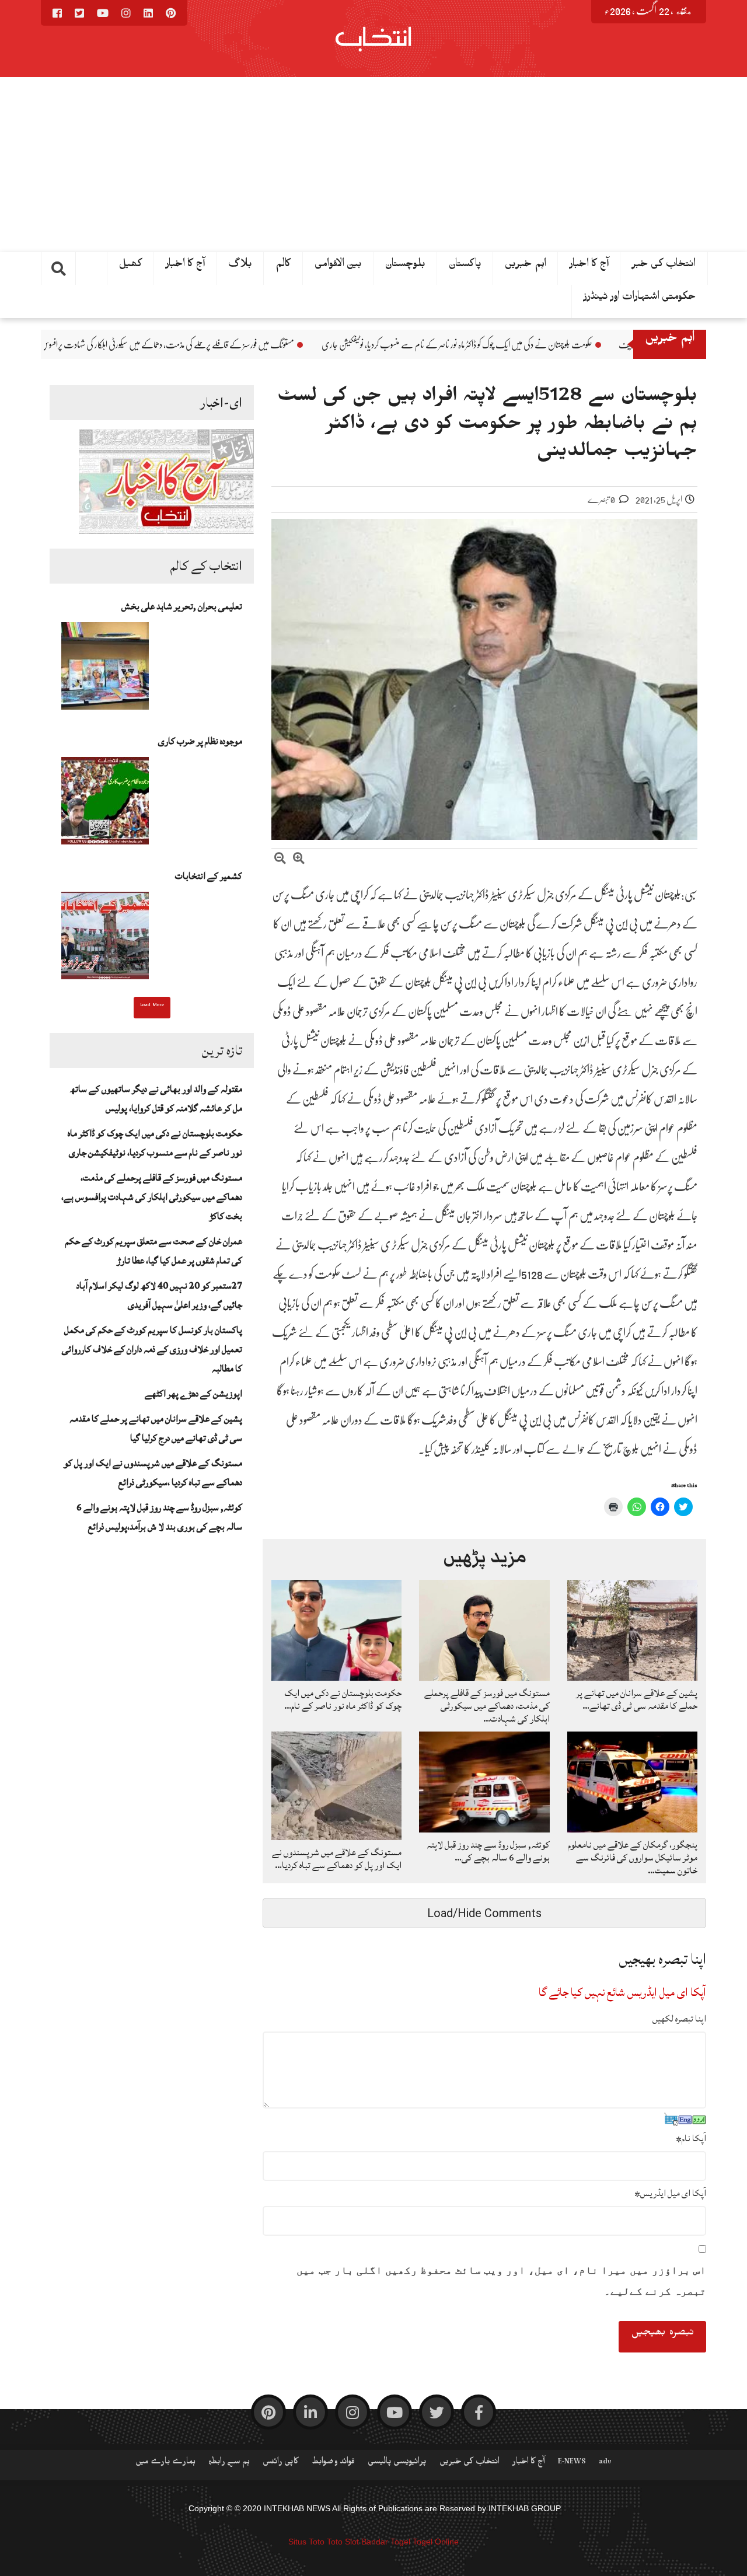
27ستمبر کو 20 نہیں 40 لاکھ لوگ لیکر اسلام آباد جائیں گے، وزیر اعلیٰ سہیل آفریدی (159, 1295)
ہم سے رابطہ (229, 2463)
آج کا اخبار (589, 266)
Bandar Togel (386, 2542)
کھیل (131, 266)
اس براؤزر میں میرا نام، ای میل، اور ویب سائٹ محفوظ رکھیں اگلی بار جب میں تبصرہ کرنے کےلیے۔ (501, 2281)
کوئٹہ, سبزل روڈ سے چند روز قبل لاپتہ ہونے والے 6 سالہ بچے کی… (488, 1851)
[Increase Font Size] (299, 860)
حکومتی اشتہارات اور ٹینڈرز (640, 299)
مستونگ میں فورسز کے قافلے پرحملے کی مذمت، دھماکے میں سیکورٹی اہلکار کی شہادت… (487, 1706)
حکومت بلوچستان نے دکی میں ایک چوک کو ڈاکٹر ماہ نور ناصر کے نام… (343, 1699)
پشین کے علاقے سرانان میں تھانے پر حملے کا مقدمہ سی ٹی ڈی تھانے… (637, 1699)
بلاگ (240, 266)
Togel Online (436, 2542)
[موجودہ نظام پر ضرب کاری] (105, 804)
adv (605, 2463)
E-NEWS (572, 2463)
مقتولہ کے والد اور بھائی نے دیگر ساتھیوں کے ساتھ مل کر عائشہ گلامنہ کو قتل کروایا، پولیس (156, 1099)
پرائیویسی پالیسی (397, 2463)
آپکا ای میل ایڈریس (670, 2193)
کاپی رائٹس (281, 2463)
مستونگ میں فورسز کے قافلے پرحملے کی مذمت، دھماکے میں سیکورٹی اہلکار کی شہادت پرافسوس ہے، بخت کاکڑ (287, 345)
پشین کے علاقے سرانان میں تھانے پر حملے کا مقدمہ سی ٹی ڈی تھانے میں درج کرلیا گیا (156, 1428)
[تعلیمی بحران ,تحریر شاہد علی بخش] (105, 669)
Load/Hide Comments (484, 1913)
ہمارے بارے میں (165, 2463)
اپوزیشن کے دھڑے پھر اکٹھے (193, 1394)
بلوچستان (405, 266)
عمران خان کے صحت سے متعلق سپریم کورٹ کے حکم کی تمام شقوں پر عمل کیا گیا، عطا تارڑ (154, 1251)
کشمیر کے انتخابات (209, 876)
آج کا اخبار (185, 266)
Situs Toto (306, 2542)
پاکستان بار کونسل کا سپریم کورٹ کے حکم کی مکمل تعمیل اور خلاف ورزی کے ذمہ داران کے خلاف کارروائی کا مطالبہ (152, 1349)
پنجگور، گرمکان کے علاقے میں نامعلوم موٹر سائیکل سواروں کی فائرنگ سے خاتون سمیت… (633, 1858)
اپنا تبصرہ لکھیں (679, 2019)
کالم (283, 266)
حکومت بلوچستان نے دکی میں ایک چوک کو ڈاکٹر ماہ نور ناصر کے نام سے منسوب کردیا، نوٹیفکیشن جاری (598, 345)
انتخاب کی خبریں (470, 2463)
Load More (152, 1006)
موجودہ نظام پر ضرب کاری (200, 741)
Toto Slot (343, 2542)
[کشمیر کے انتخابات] (105, 939)
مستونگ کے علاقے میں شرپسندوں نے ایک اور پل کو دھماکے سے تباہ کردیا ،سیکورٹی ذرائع (153, 1473)
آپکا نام (691, 2138)
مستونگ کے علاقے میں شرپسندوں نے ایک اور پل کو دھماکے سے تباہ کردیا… (337, 1859)
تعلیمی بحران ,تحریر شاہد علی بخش (182, 606)
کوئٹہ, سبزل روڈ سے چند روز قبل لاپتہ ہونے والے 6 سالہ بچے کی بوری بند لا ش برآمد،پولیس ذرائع (159, 1517)
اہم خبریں (526, 266)
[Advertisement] (373, 165)
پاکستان (465, 266)
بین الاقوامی (338, 266)
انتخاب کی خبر (664, 266)
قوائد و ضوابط (333, 2463)
